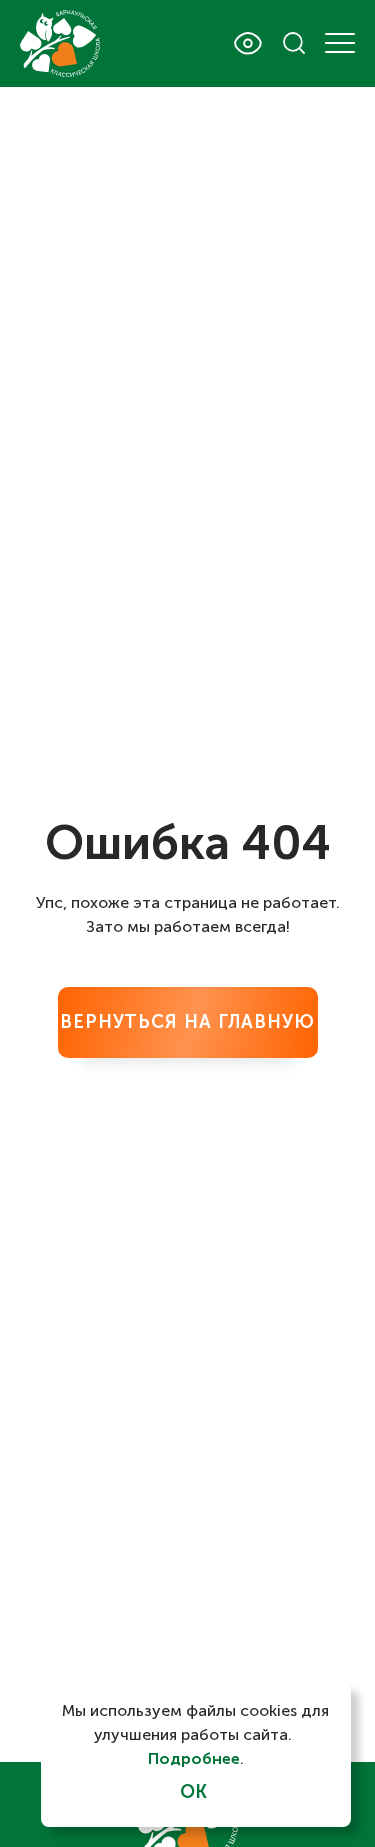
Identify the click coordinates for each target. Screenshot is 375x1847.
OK (193, 1792)
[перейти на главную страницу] (60, 43)
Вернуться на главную (187, 1022)
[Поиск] (294, 43)
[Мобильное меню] (340, 43)
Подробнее (194, 1758)
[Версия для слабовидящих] (247, 43)
